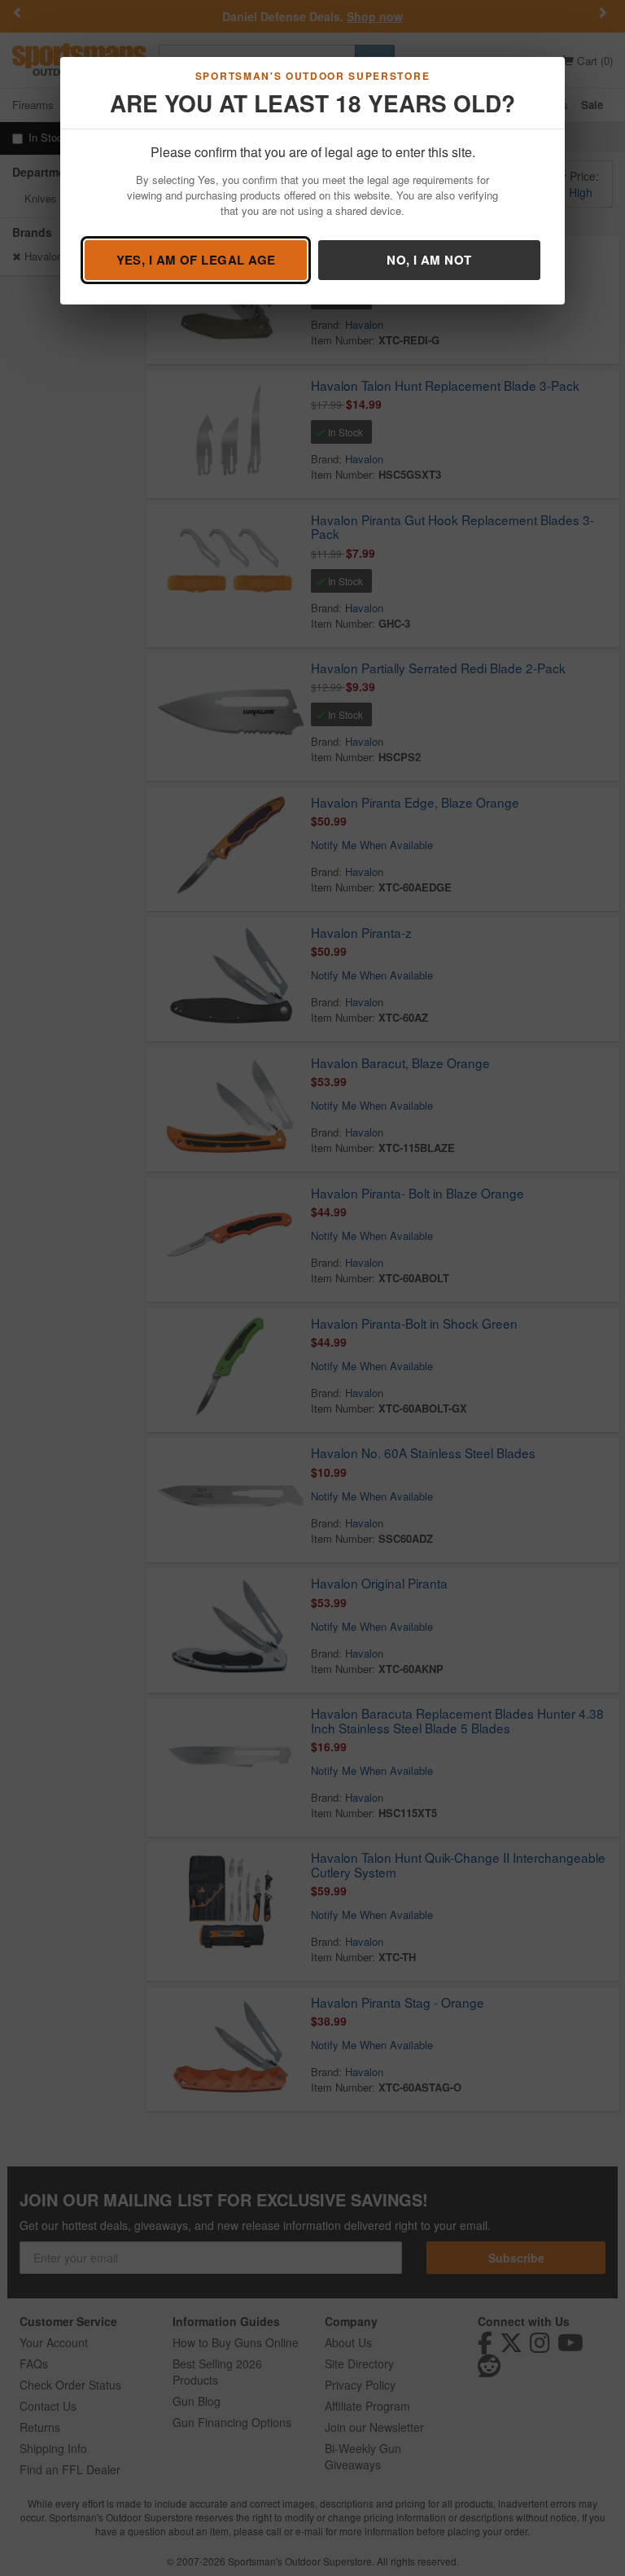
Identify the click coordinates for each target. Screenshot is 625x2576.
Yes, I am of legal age (196, 260)
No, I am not (429, 260)
